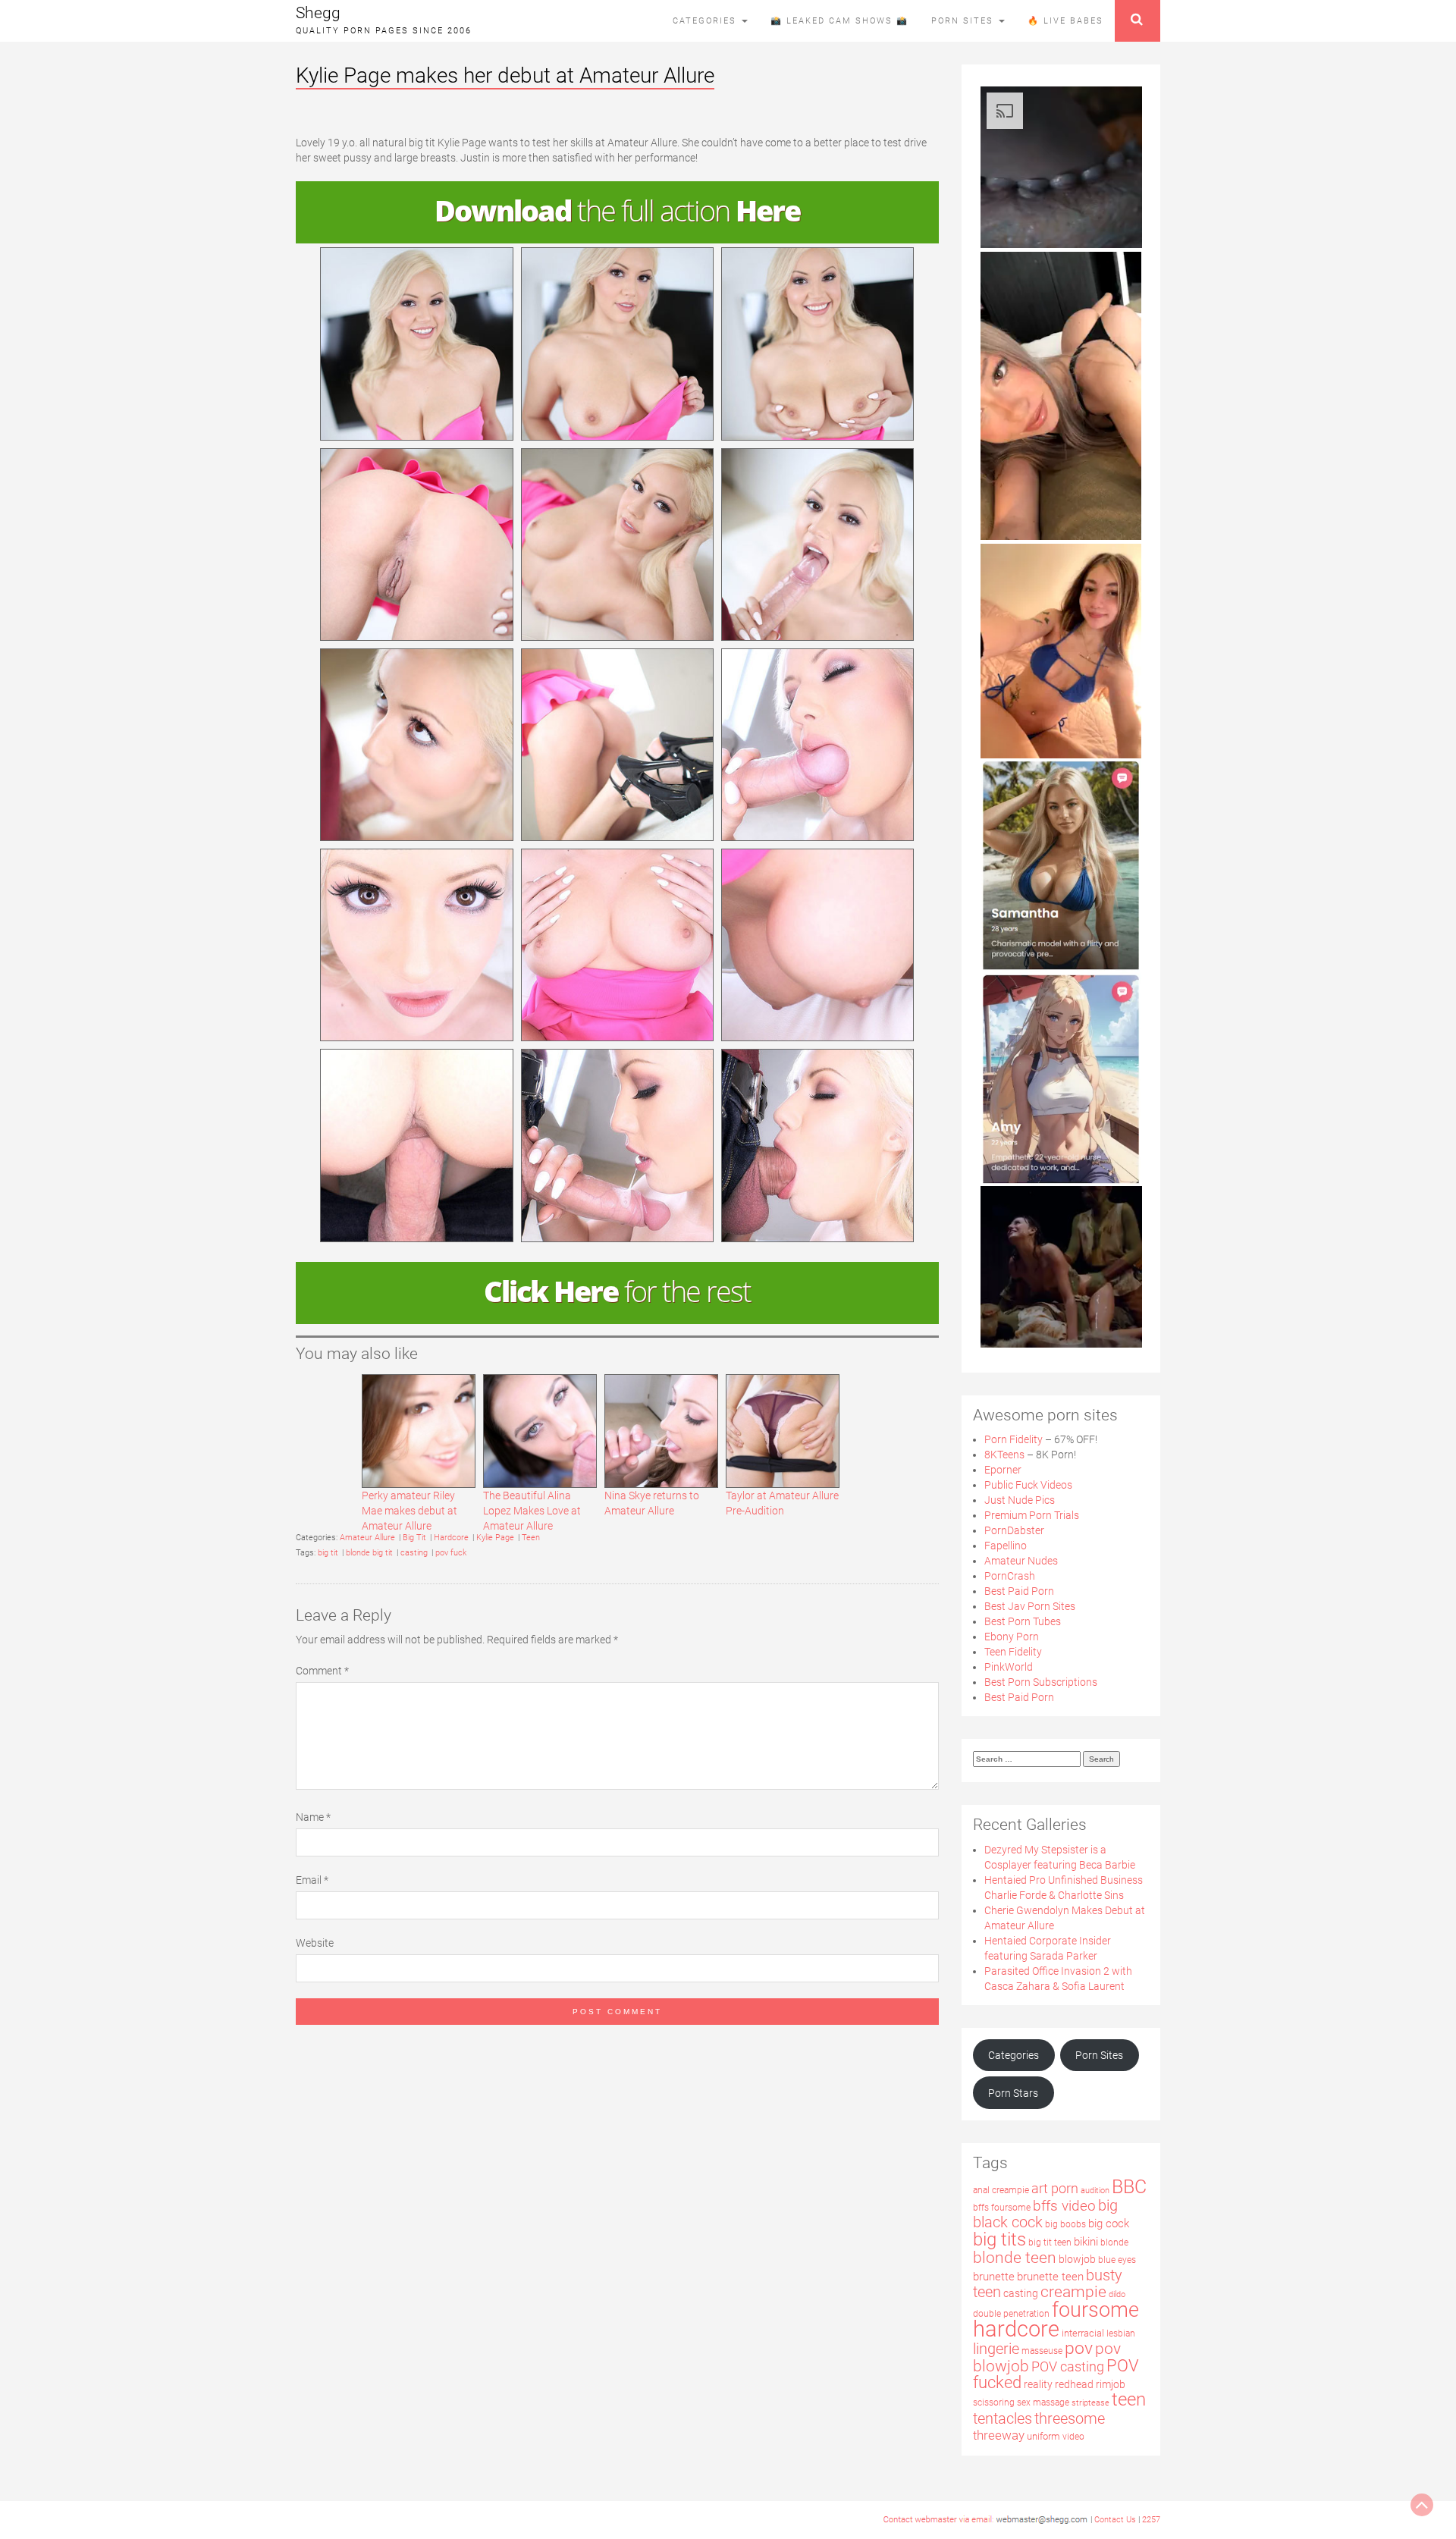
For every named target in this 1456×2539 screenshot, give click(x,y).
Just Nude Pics (1020, 1500)
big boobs (1065, 2224)
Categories (706, 21)
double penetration (1011, 2314)
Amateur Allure (367, 1538)
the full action (617, 210)
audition (1095, 2191)
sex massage (1043, 2402)
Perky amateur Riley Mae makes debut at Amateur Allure (409, 1511)
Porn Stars (1013, 2093)
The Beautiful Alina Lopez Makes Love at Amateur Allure (532, 1511)
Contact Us (1115, 2520)
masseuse (1042, 2351)
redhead (1074, 2384)
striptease (1090, 2403)
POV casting (1068, 2366)
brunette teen (1050, 2277)
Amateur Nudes (1021, 1561)
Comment (322, 1671)
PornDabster (1014, 1530)
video (1073, 2437)
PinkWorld (1009, 1667)
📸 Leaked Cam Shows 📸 (839, 21)
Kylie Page (495, 1538)
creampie (1073, 2291)
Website (315, 1943)
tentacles (1003, 2418)
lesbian (1121, 2333)
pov (1079, 2348)
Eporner (1003, 1470)
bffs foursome (1002, 2208)
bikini (1086, 2242)
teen (1129, 2399)
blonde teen (1015, 2257)
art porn (1055, 2188)
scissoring (994, 2402)
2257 (1151, 2520)
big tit (328, 1553)
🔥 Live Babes (1065, 21)
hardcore (1016, 2329)
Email (312, 1880)
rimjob (1111, 2384)
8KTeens (1004, 1455)
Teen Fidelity (1013, 1652)
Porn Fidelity (1014, 1439)
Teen (531, 1538)
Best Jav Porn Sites (1030, 1606)
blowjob (1077, 2259)
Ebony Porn (1012, 1637)
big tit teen (1050, 2242)
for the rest (617, 1291)
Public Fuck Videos (1028, 1485)
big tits (999, 2239)
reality (1038, 2384)
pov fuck (451, 1553)
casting (414, 1553)
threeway (999, 2435)
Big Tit (414, 1538)
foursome (1095, 2310)
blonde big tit (369, 1553)
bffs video (1064, 2206)
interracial (1083, 2333)
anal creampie (1001, 2190)
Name (313, 1817)
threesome (1070, 2419)
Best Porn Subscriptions (1041, 1682)
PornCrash (1010, 1576)
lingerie (996, 2349)
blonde (1114, 2242)
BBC (1129, 2187)
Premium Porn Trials (1032, 1515)
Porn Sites (964, 21)
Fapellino (1006, 1546)
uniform (1043, 2436)
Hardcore (451, 1538)
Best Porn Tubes (1023, 1621)
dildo (1117, 2294)
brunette (994, 2277)
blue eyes (1117, 2260)
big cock (1109, 2224)
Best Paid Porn (1019, 1591)
